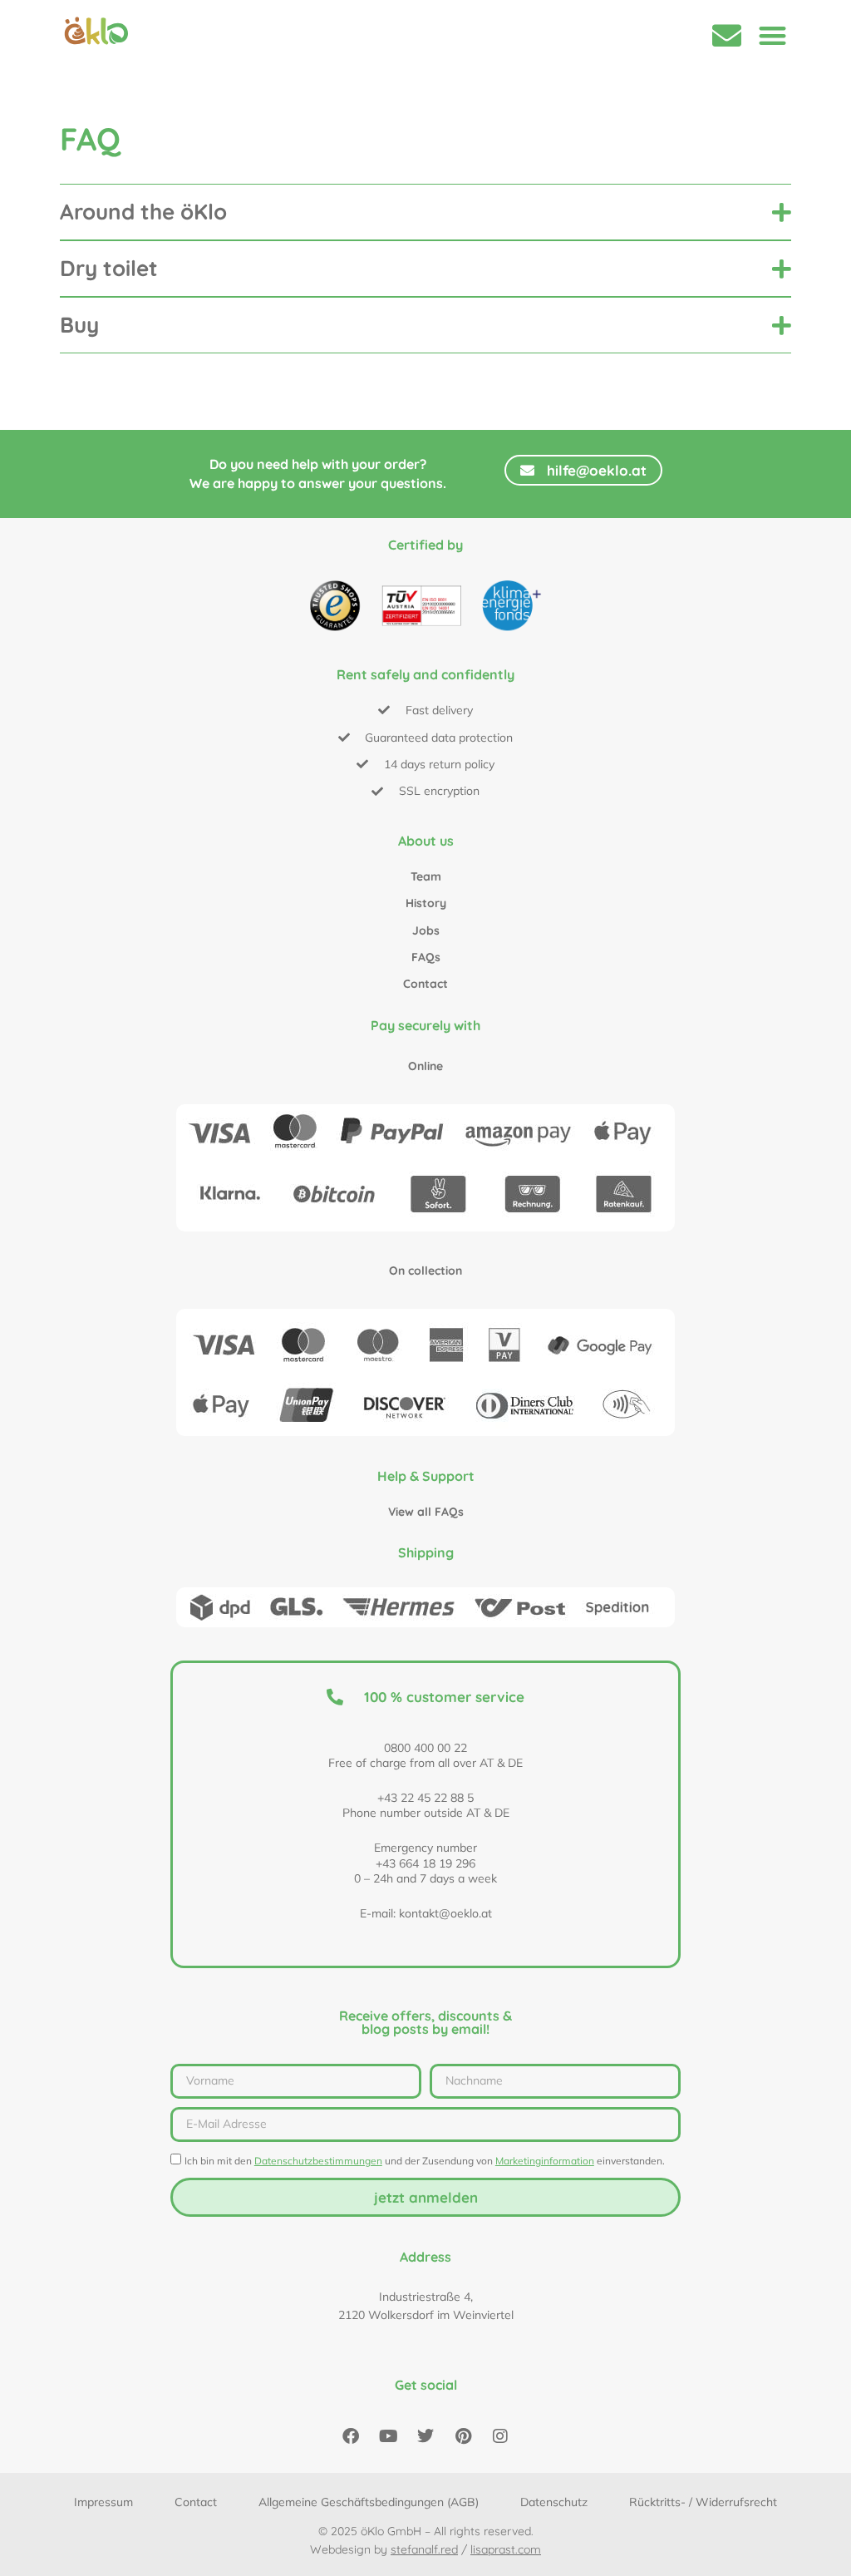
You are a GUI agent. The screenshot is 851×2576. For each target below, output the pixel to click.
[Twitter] (425, 2436)
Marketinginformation (545, 2161)
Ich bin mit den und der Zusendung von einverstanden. (425, 2161)
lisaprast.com (506, 2549)
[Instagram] (500, 2436)
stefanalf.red (424, 2549)
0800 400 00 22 (425, 1748)
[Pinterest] (463, 2436)
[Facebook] (351, 2436)
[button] (772, 35)
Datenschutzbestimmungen (318, 2161)
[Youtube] (388, 2436)
